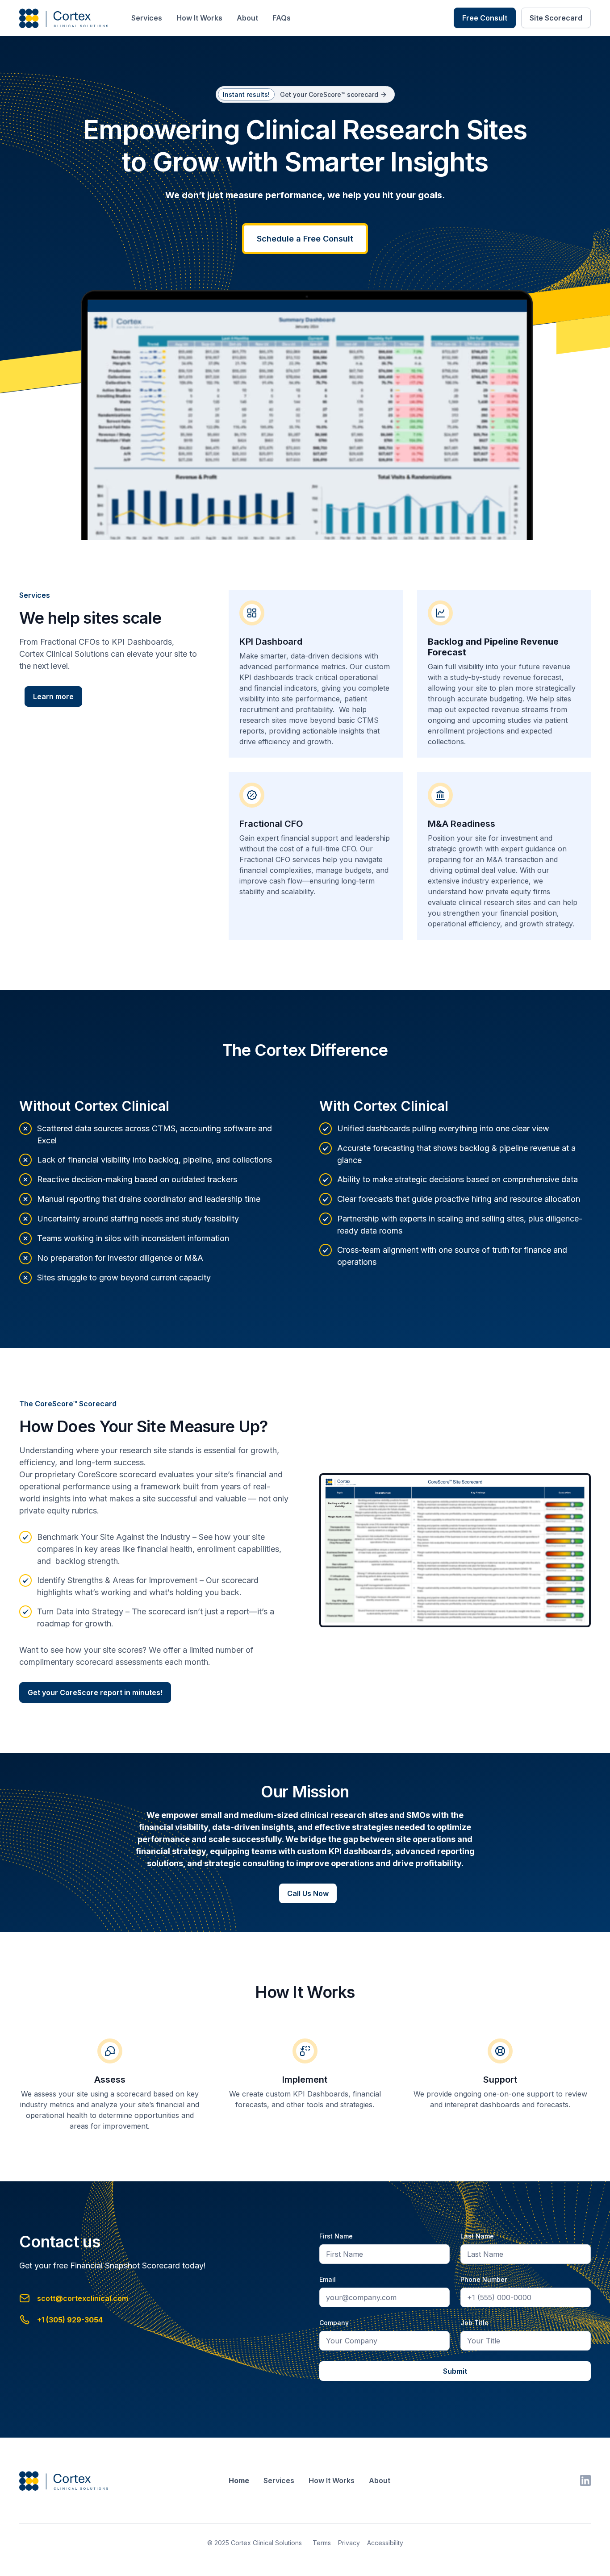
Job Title (474, 2323)
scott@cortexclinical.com (83, 2298)
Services (147, 18)
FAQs (282, 18)
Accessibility (385, 2543)
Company (334, 2323)
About (247, 18)
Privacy (349, 2543)
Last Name (477, 2236)
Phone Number (484, 2279)
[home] (66, 18)
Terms (322, 2543)
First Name (336, 2236)
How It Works (199, 18)
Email (328, 2279)
